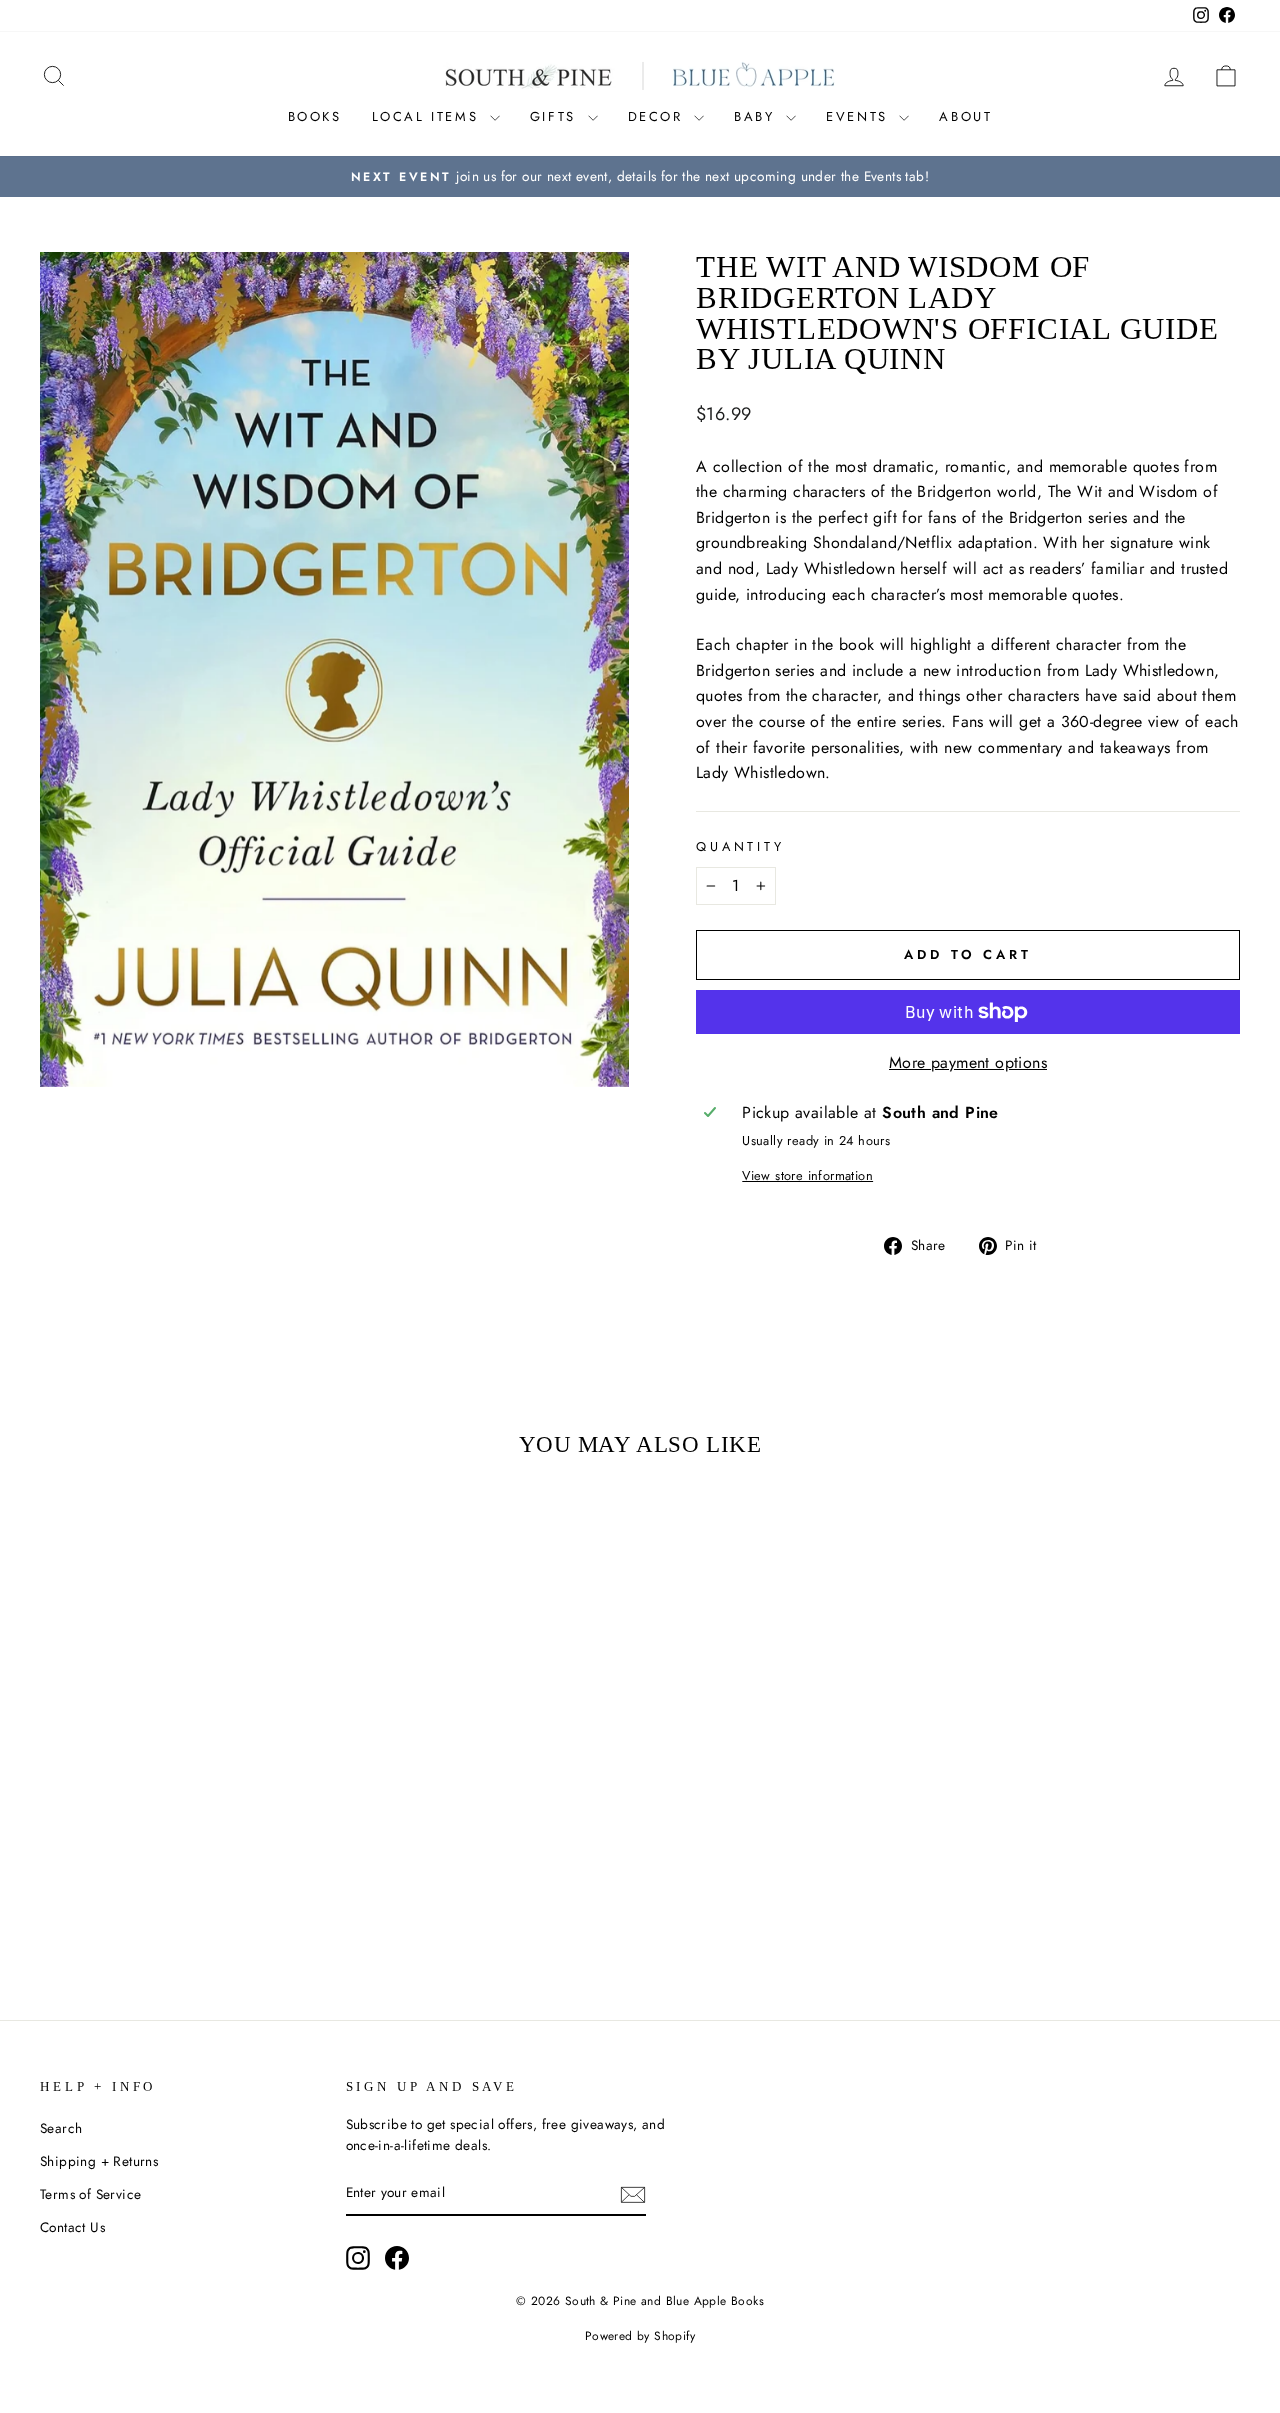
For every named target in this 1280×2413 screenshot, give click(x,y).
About (965, 116)
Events (860, 116)
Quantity (740, 846)
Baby (757, 116)
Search (61, 2128)
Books (315, 116)
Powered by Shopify (640, 2336)
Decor (659, 116)
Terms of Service (90, 2194)
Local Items (428, 116)
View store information (807, 1175)
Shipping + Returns (99, 2161)
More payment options (968, 1062)
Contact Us (72, 2227)
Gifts (556, 116)
